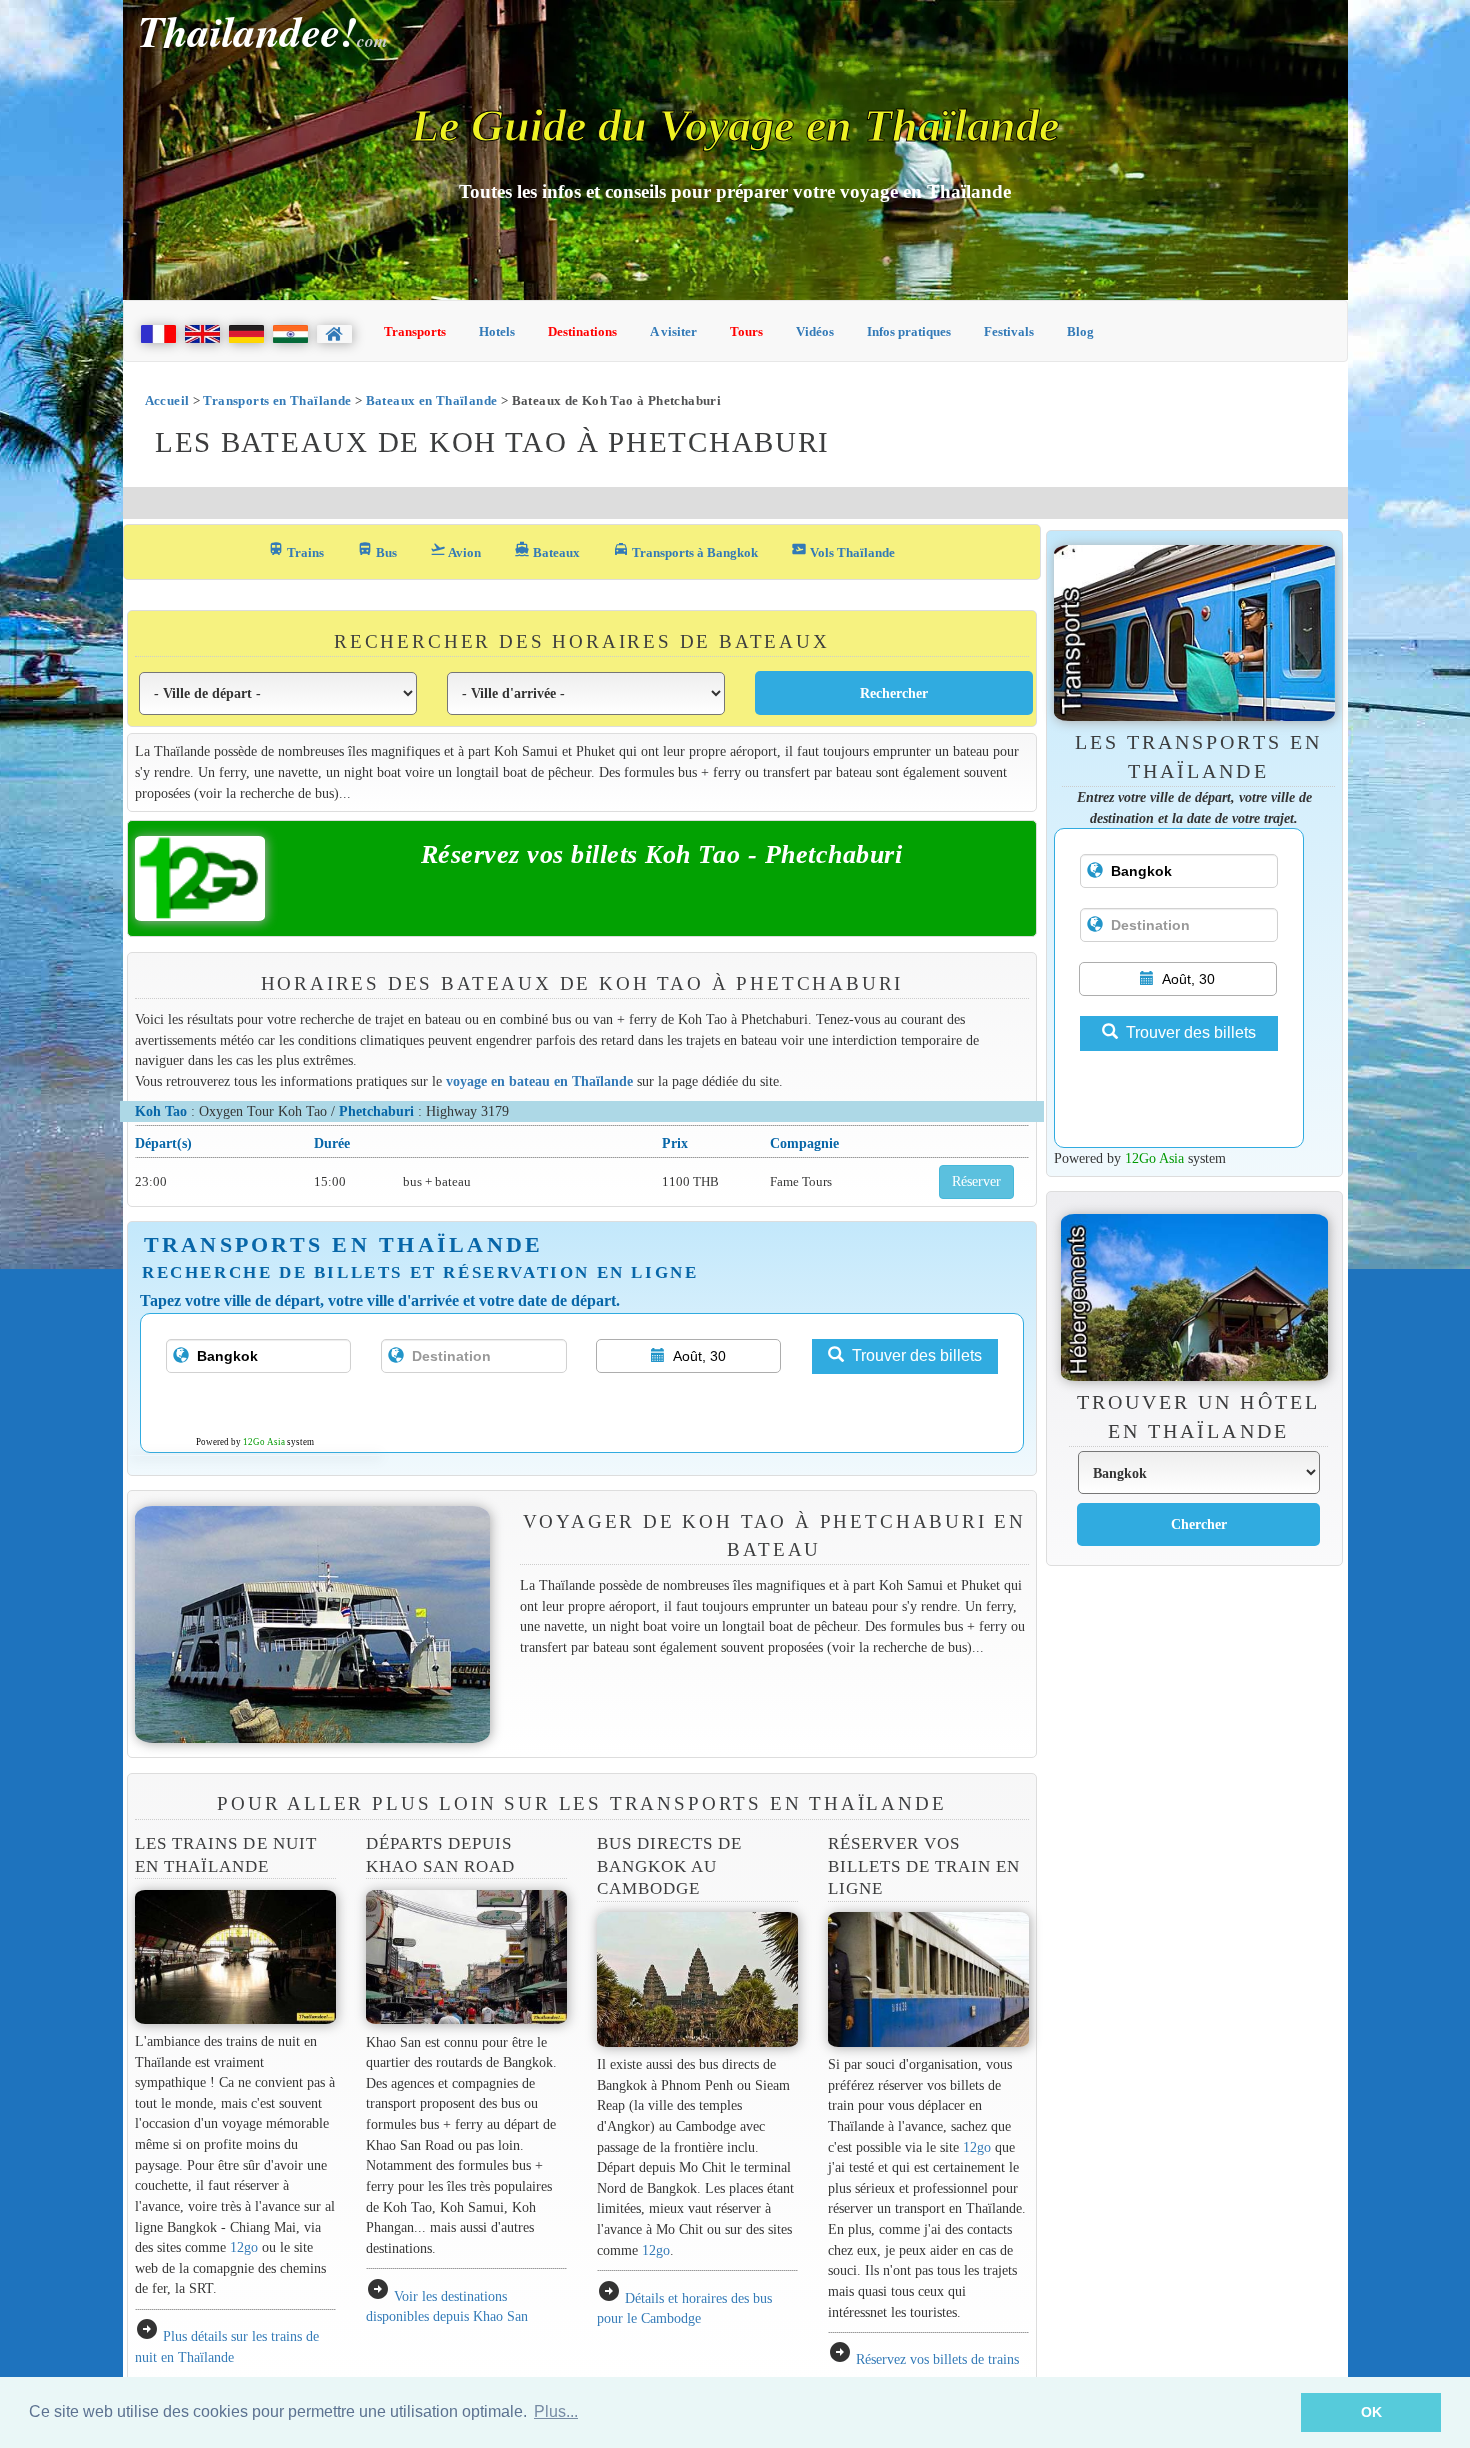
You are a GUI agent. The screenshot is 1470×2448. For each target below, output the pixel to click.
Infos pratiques (909, 331)
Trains (296, 550)
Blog (1080, 331)
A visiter (673, 331)
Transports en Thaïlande (277, 400)
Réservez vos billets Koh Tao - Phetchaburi (662, 854)
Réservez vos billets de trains (937, 2359)
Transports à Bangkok (685, 550)
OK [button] (1371, 2412)
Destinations (582, 331)
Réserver (976, 1181)
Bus (377, 550)
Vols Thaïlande (843, 550)
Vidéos (815, 331)
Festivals (1009, 331)
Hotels (497, 331)
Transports (415, 331)
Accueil (167, 400)
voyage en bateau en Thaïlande (539, 1081)
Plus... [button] (556, 2411)
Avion (455, 550)
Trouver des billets (917, 1355)
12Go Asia (264, 1442)
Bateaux (547, 550)
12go (244, 2247)
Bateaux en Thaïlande (432, 400)
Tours (746, 331)
